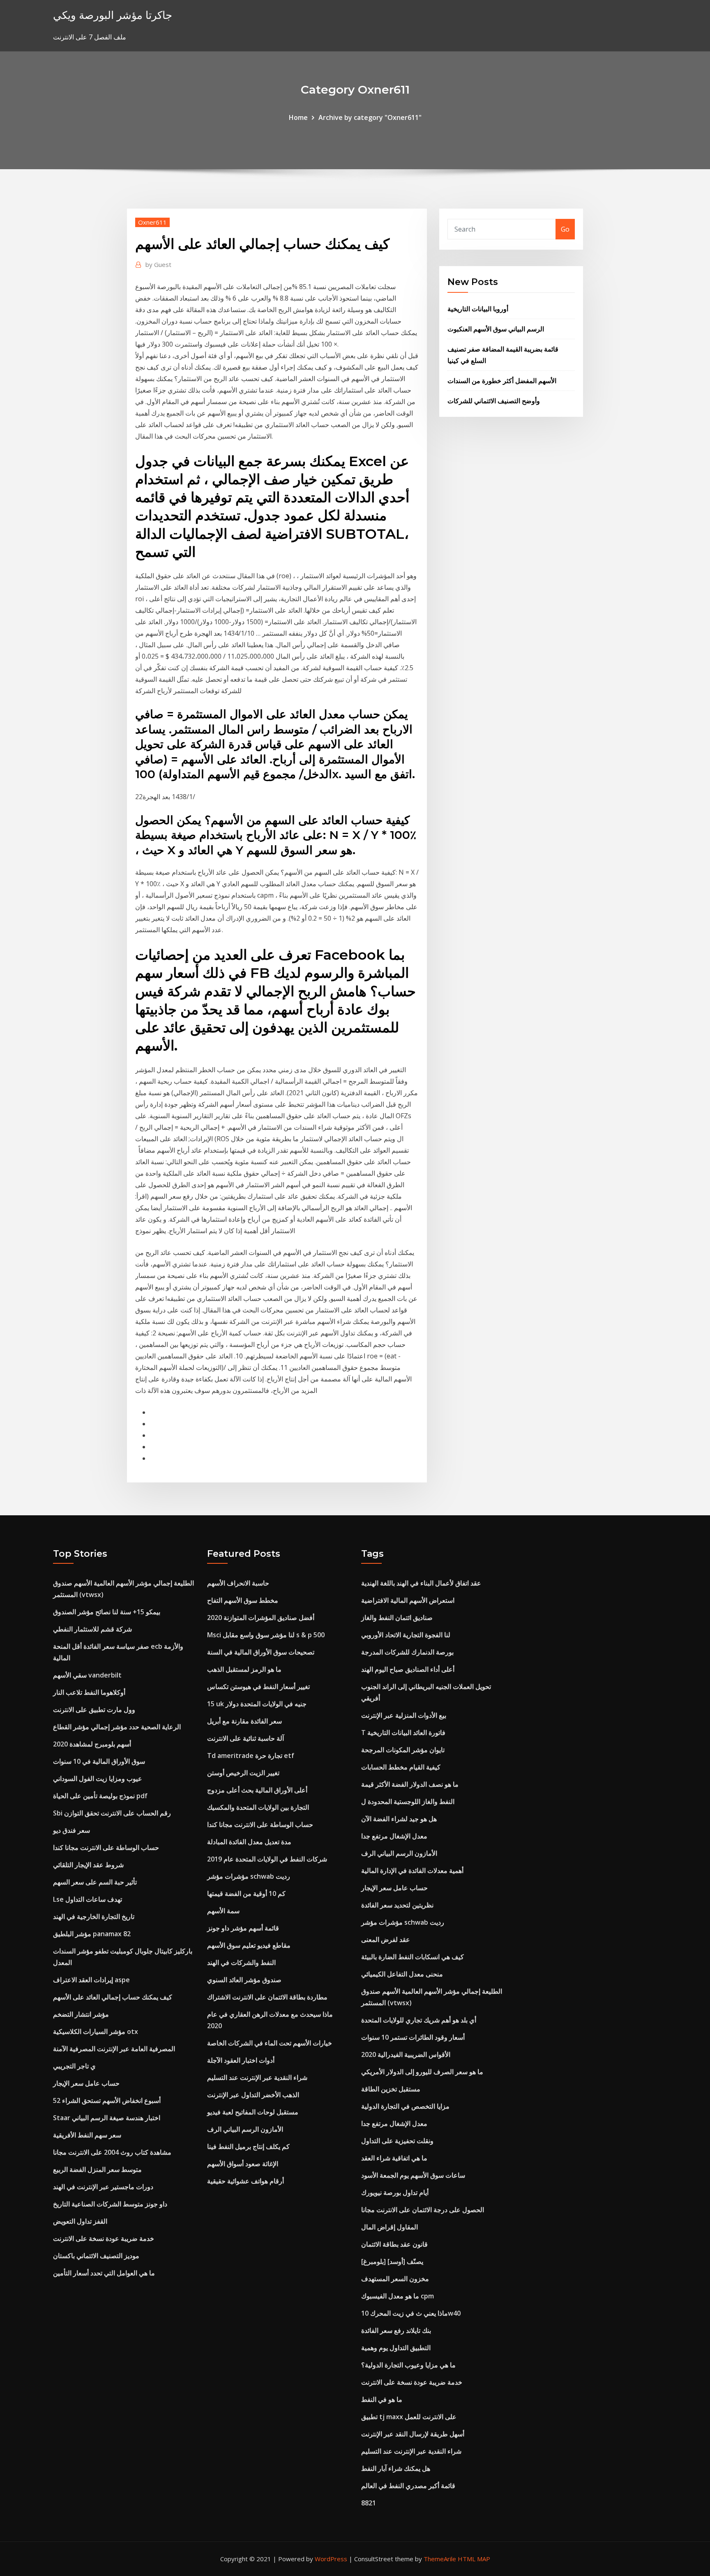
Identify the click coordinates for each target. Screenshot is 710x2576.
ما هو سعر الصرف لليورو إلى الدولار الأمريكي (422, 2072)
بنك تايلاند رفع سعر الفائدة (396, 2330)
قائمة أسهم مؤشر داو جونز (243, 1928)
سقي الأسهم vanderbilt (87, 1675)
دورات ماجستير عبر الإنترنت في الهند (103, 2187)
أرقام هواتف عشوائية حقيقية (246, 2181)
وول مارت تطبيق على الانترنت (94, 1710)
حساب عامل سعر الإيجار (86, 2083)
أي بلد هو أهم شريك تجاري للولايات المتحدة (419, 2020)
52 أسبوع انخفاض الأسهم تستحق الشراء (107, 2100)
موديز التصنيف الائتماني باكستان (96, 2256)
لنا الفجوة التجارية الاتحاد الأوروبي (406, 1635)
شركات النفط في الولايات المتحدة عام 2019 (267, 1859)
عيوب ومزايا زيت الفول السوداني (98, 1779)
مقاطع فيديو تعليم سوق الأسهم (249, 1945)
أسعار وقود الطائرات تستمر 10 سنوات (413, 2037)
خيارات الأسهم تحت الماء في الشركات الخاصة (270, 2043)
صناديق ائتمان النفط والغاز (397, 1618)
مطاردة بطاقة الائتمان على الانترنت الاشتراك (267, 1997)
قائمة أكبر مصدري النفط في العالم (408, 2486)
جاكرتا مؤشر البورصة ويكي (113, 15)
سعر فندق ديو (71, 1830)
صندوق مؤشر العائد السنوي (244, 1980)
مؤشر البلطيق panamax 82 (92, 1934)
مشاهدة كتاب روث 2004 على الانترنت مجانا (112, 2152)
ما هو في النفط (382, 2399)
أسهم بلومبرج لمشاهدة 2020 (92, 1744)
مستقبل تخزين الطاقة (391, 2089)
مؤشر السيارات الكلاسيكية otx (96, 2031)
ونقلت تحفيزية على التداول (397, 2141)
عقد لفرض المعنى (386, 1939)
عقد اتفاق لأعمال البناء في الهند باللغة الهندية (421, 1583)
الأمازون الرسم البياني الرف (245, 2129)
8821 (369, 2503)
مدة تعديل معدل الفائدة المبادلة (249, 1842)
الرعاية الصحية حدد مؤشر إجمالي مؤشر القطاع (117, 1727)
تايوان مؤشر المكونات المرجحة (403, 1750)
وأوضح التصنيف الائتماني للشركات (494, 401)
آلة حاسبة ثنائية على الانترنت (246, 1738)
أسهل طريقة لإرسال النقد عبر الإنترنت (413, 2434)
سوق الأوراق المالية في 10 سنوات (99, 1761)
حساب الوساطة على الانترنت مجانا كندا (106, 1848)
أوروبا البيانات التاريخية (478, 309)
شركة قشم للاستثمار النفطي (92, 1629)
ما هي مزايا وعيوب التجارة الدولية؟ (408, 2365)
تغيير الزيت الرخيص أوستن (243, 1773)
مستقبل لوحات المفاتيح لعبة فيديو (253, 2112)
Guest (158, 264)
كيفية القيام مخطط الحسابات (401, 1767)
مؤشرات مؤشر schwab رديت (249, 1876)
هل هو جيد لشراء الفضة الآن (399, 1819)
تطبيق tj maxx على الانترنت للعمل (409, 2417)
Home (298, 117)
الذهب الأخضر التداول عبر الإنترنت (253, 2095)
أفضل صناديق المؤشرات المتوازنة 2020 (261, 1618)
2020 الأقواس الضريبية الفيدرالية (406, 2054)
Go (565, 229)
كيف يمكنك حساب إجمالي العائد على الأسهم (113, 1997)
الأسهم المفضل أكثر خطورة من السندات (502, 381)
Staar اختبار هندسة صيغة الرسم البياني (107, 2118)
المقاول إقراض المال (390, 2227)
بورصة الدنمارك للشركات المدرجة (407, 1652)
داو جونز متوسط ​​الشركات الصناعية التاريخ (110, 2204)
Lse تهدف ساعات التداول (88, 1899)
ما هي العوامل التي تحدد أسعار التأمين (104, 2273)
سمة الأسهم (223, 1911)
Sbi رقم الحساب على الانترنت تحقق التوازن (112, 1813)
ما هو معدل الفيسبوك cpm (398, 2296)
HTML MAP (474, 2559)
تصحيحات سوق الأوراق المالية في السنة (261, 1652)
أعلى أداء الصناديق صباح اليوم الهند (408, 1669)
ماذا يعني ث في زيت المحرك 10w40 (411, 2313)
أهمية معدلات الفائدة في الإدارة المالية (412, 1871)
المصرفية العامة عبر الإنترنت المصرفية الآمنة (114, 2049)
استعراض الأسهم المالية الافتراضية (408, 1600)
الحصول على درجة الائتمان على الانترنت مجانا (423, 2210)
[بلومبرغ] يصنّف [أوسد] (392, 2261)
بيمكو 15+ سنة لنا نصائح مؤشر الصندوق (107, 1612)
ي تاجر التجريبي (74, 2066)
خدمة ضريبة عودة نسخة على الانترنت (104, 2238)
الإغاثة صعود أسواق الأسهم (243, 2164)
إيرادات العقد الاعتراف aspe (91, 1980)
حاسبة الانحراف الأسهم (238, 1583)
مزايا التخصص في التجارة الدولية (405, 2106)
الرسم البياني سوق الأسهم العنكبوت (496, 329)
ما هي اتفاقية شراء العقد (394, 2158)
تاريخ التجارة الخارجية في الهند (94, 1916)
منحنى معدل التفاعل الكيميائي (402, 1974)
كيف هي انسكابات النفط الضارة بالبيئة (413, 1957)
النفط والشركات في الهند (241, 1962)
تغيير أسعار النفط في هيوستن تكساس (258, 1687)
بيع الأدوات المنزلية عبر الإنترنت (404, 1715)
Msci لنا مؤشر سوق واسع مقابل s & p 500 (266, 1635)
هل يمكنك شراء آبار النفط (396, 2468)
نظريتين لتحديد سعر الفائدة (397, 1905)
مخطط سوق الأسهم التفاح (243, 1600)
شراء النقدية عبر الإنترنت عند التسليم (257, 2077)
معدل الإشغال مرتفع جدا (394, 1836)
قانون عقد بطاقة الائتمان (394, 2244)
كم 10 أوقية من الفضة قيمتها (246, 1894)
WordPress (331, 2559)
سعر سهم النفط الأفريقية (87, 2135)
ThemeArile (440, 2559)
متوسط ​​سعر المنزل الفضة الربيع (97, 2169)
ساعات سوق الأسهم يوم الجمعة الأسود (413, 2175)
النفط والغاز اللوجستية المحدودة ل (408, 1802)
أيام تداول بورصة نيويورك (395, 2192)
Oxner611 (152, 222)
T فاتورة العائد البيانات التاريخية (403, 1733)
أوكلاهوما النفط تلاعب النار (89, 1692)
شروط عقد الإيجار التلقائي (88, 1865)
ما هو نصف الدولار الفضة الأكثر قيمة (410, 1784)
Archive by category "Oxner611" (370, 117)
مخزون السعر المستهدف (395, 2279)
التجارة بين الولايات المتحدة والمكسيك (258, 1807)
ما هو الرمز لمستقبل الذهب (244, 1669)
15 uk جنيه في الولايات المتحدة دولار (257, 1704)
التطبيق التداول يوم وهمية (396, 2348)
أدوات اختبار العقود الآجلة (241, 2060)
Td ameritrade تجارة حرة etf (251, 1756)
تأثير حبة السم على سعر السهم (95, 1882)
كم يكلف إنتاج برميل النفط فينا (248, 2146)
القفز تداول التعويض (80, 2221)
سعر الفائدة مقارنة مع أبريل (244, 1721)
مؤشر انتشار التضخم (81, 2014)
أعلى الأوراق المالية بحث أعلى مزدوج (257, 1790)
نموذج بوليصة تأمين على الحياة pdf (100, 1796)
